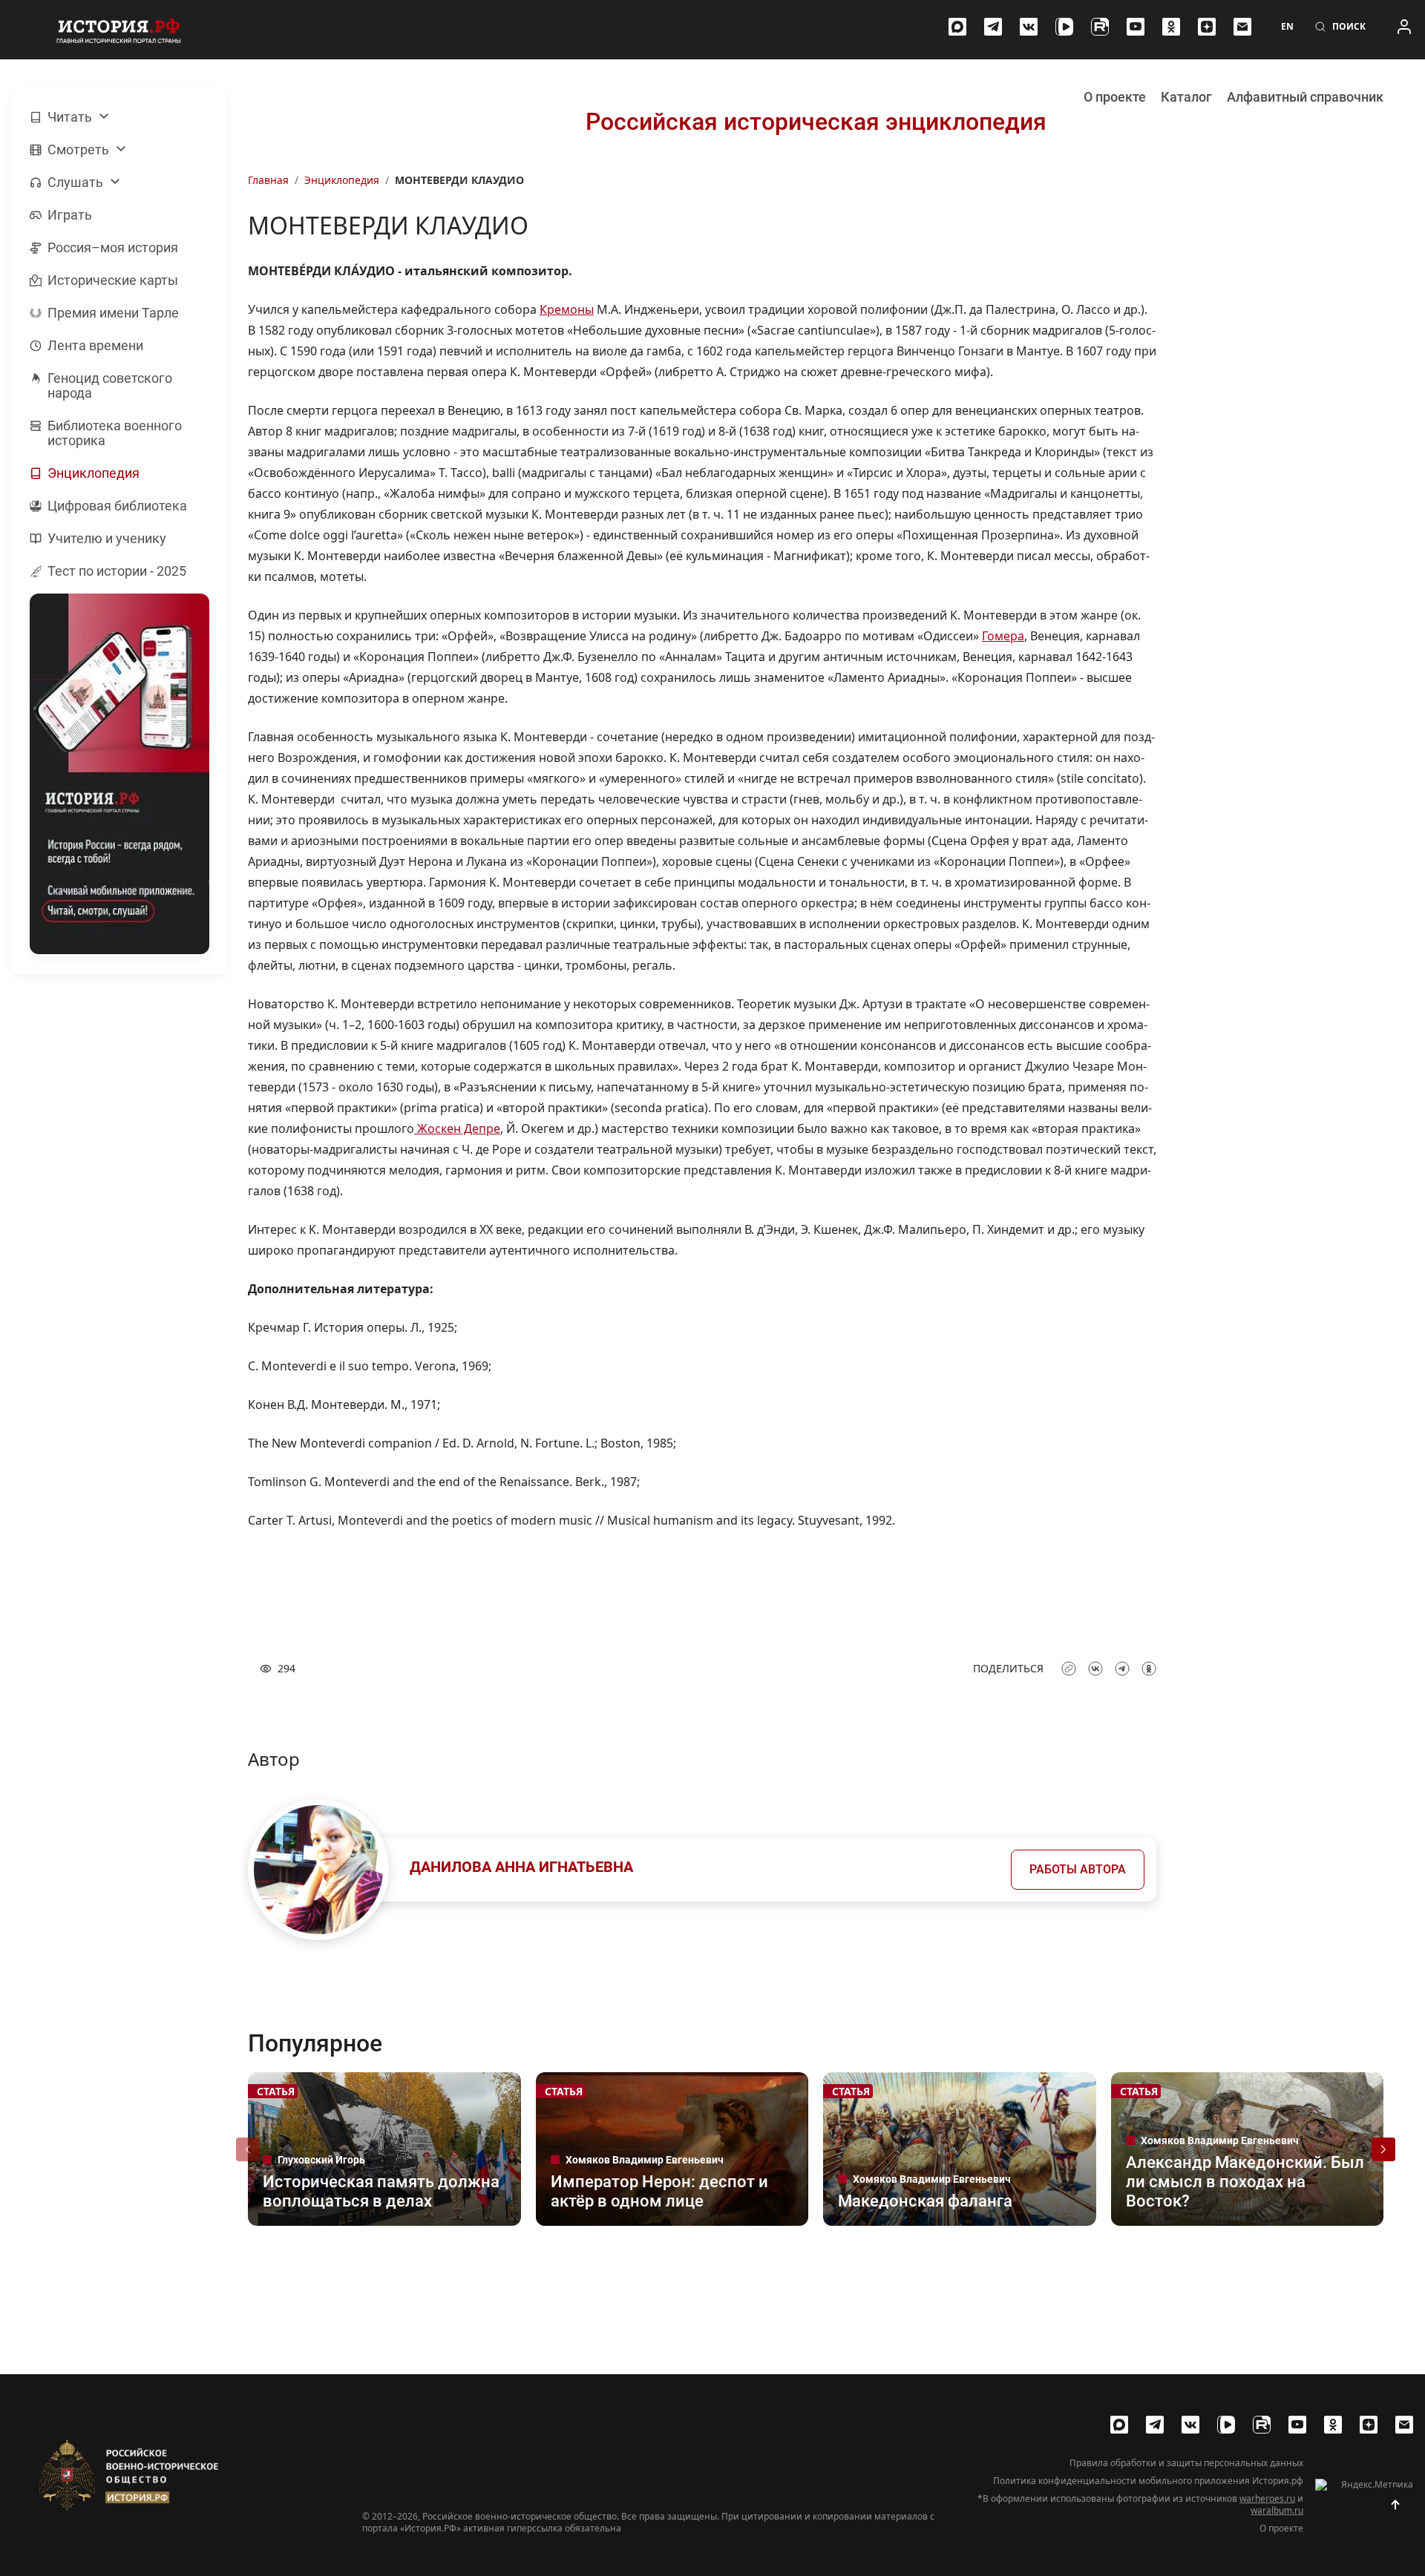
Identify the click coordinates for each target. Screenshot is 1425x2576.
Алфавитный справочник (1305, 97)
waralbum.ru (1277, 2510)
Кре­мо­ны (567, 309)
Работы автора (1078, 1869)
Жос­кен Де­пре (457, 1128)
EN (1287, 27)
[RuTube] (1100, 27)
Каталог (1186, 97)
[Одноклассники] (1171, 27)
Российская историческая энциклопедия (816, 122)
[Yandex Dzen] (1207, 27)
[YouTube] (1136, 27)
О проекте (1115, 97)
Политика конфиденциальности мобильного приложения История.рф (1148, 2481)
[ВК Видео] (1064, 27)
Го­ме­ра (1003, 636)
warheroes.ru (1267, 2498)
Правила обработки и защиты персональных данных (1186, 2463)
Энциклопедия (342, 180)
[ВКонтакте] (1029, 27)
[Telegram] (993, 27)
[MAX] (957, 27)
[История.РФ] (119, 30)
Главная (268, 180)
